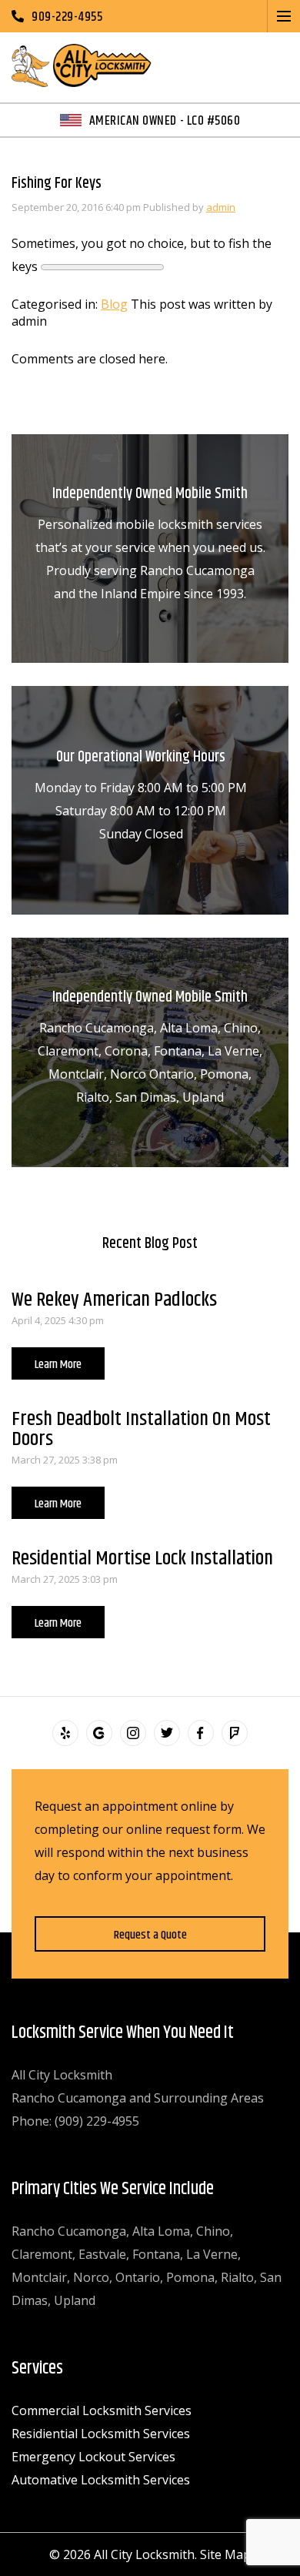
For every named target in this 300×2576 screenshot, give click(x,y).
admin (221, 207)
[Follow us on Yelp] (65, 1733)
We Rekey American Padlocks (114, 1300)
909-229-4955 (67, 16)
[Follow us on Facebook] (201, 1733)
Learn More (58, 1365)
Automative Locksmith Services (101, 2480)
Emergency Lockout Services (93, 2457)
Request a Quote (150, 1935)
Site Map (225, 2554)
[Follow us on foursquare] (235, 1733)
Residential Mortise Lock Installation (142, 1559)
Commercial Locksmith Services (102, 2410)
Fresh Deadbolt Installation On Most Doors (141, 1429)
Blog (114, 304)
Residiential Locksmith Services (101, 2434)
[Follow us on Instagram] (133, 1733)
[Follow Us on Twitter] (167, 1733)
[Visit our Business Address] (99, 1733)
